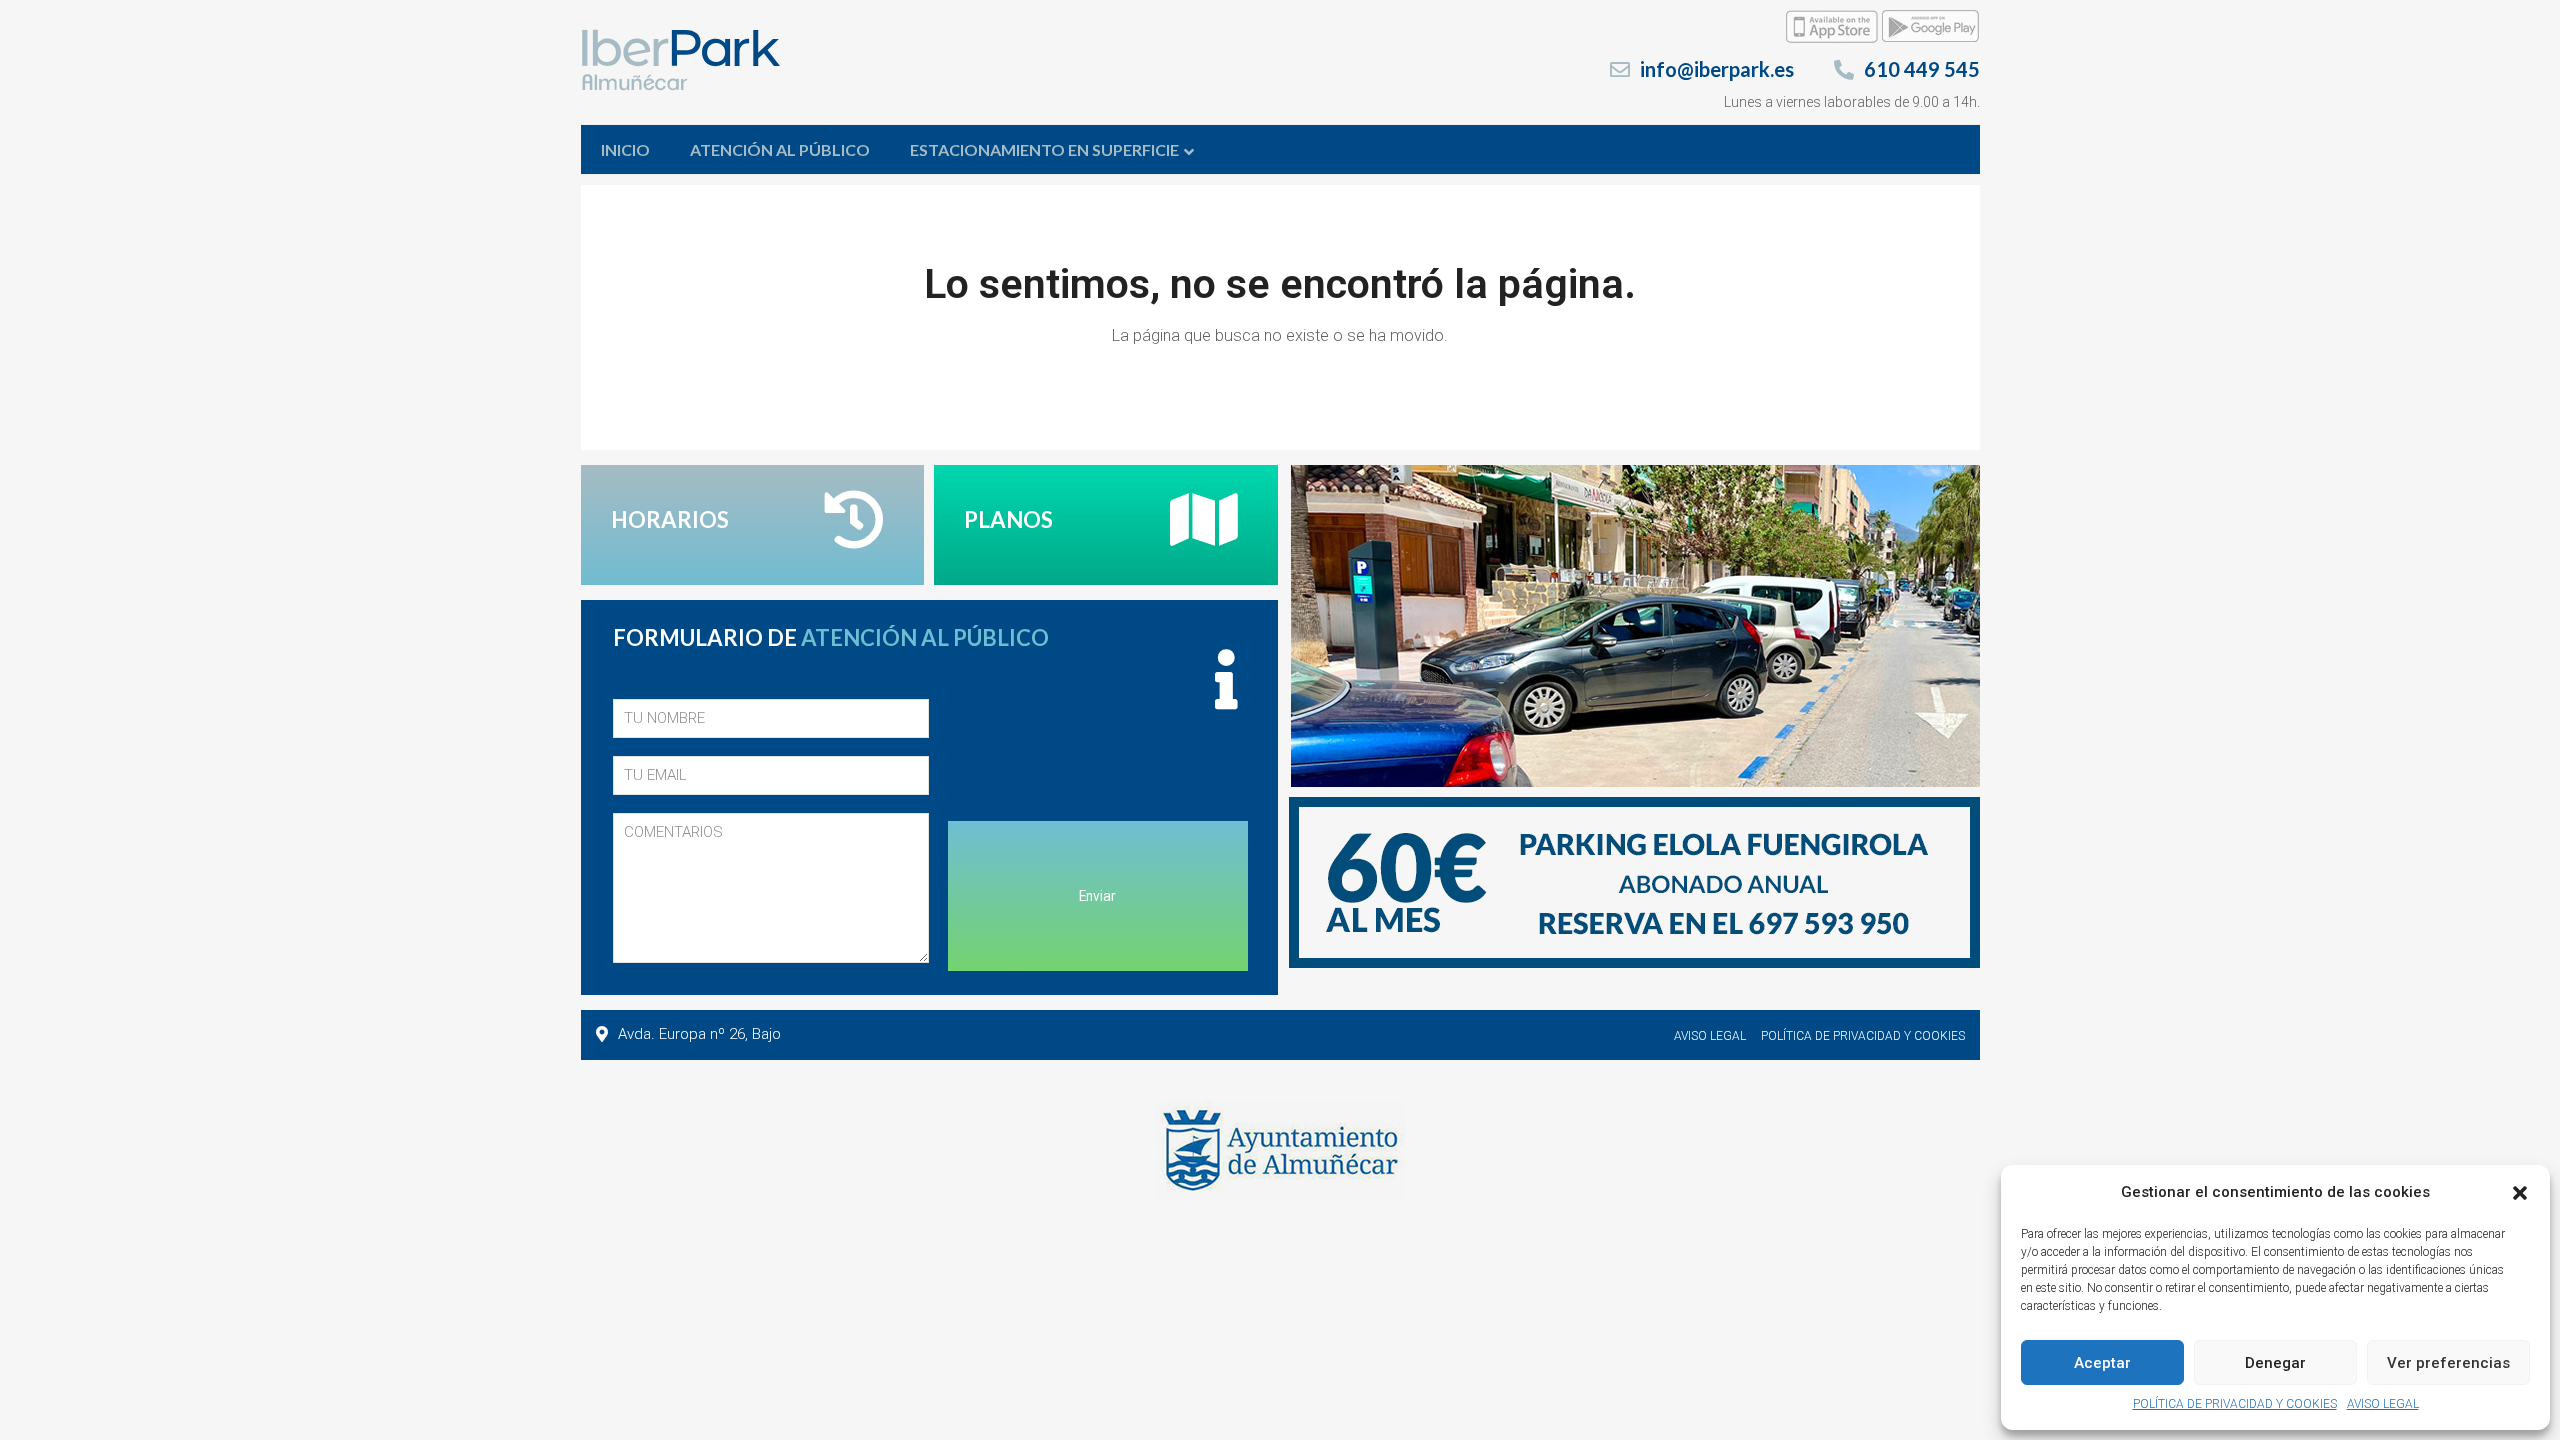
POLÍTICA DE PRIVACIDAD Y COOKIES (2235, 1404)
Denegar (2275, 1363)
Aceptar (2102, 1363)
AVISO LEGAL (2383, 1404)
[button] (2520, 1193)
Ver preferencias (2448, 1363)
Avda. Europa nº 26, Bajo (699, 1034)
